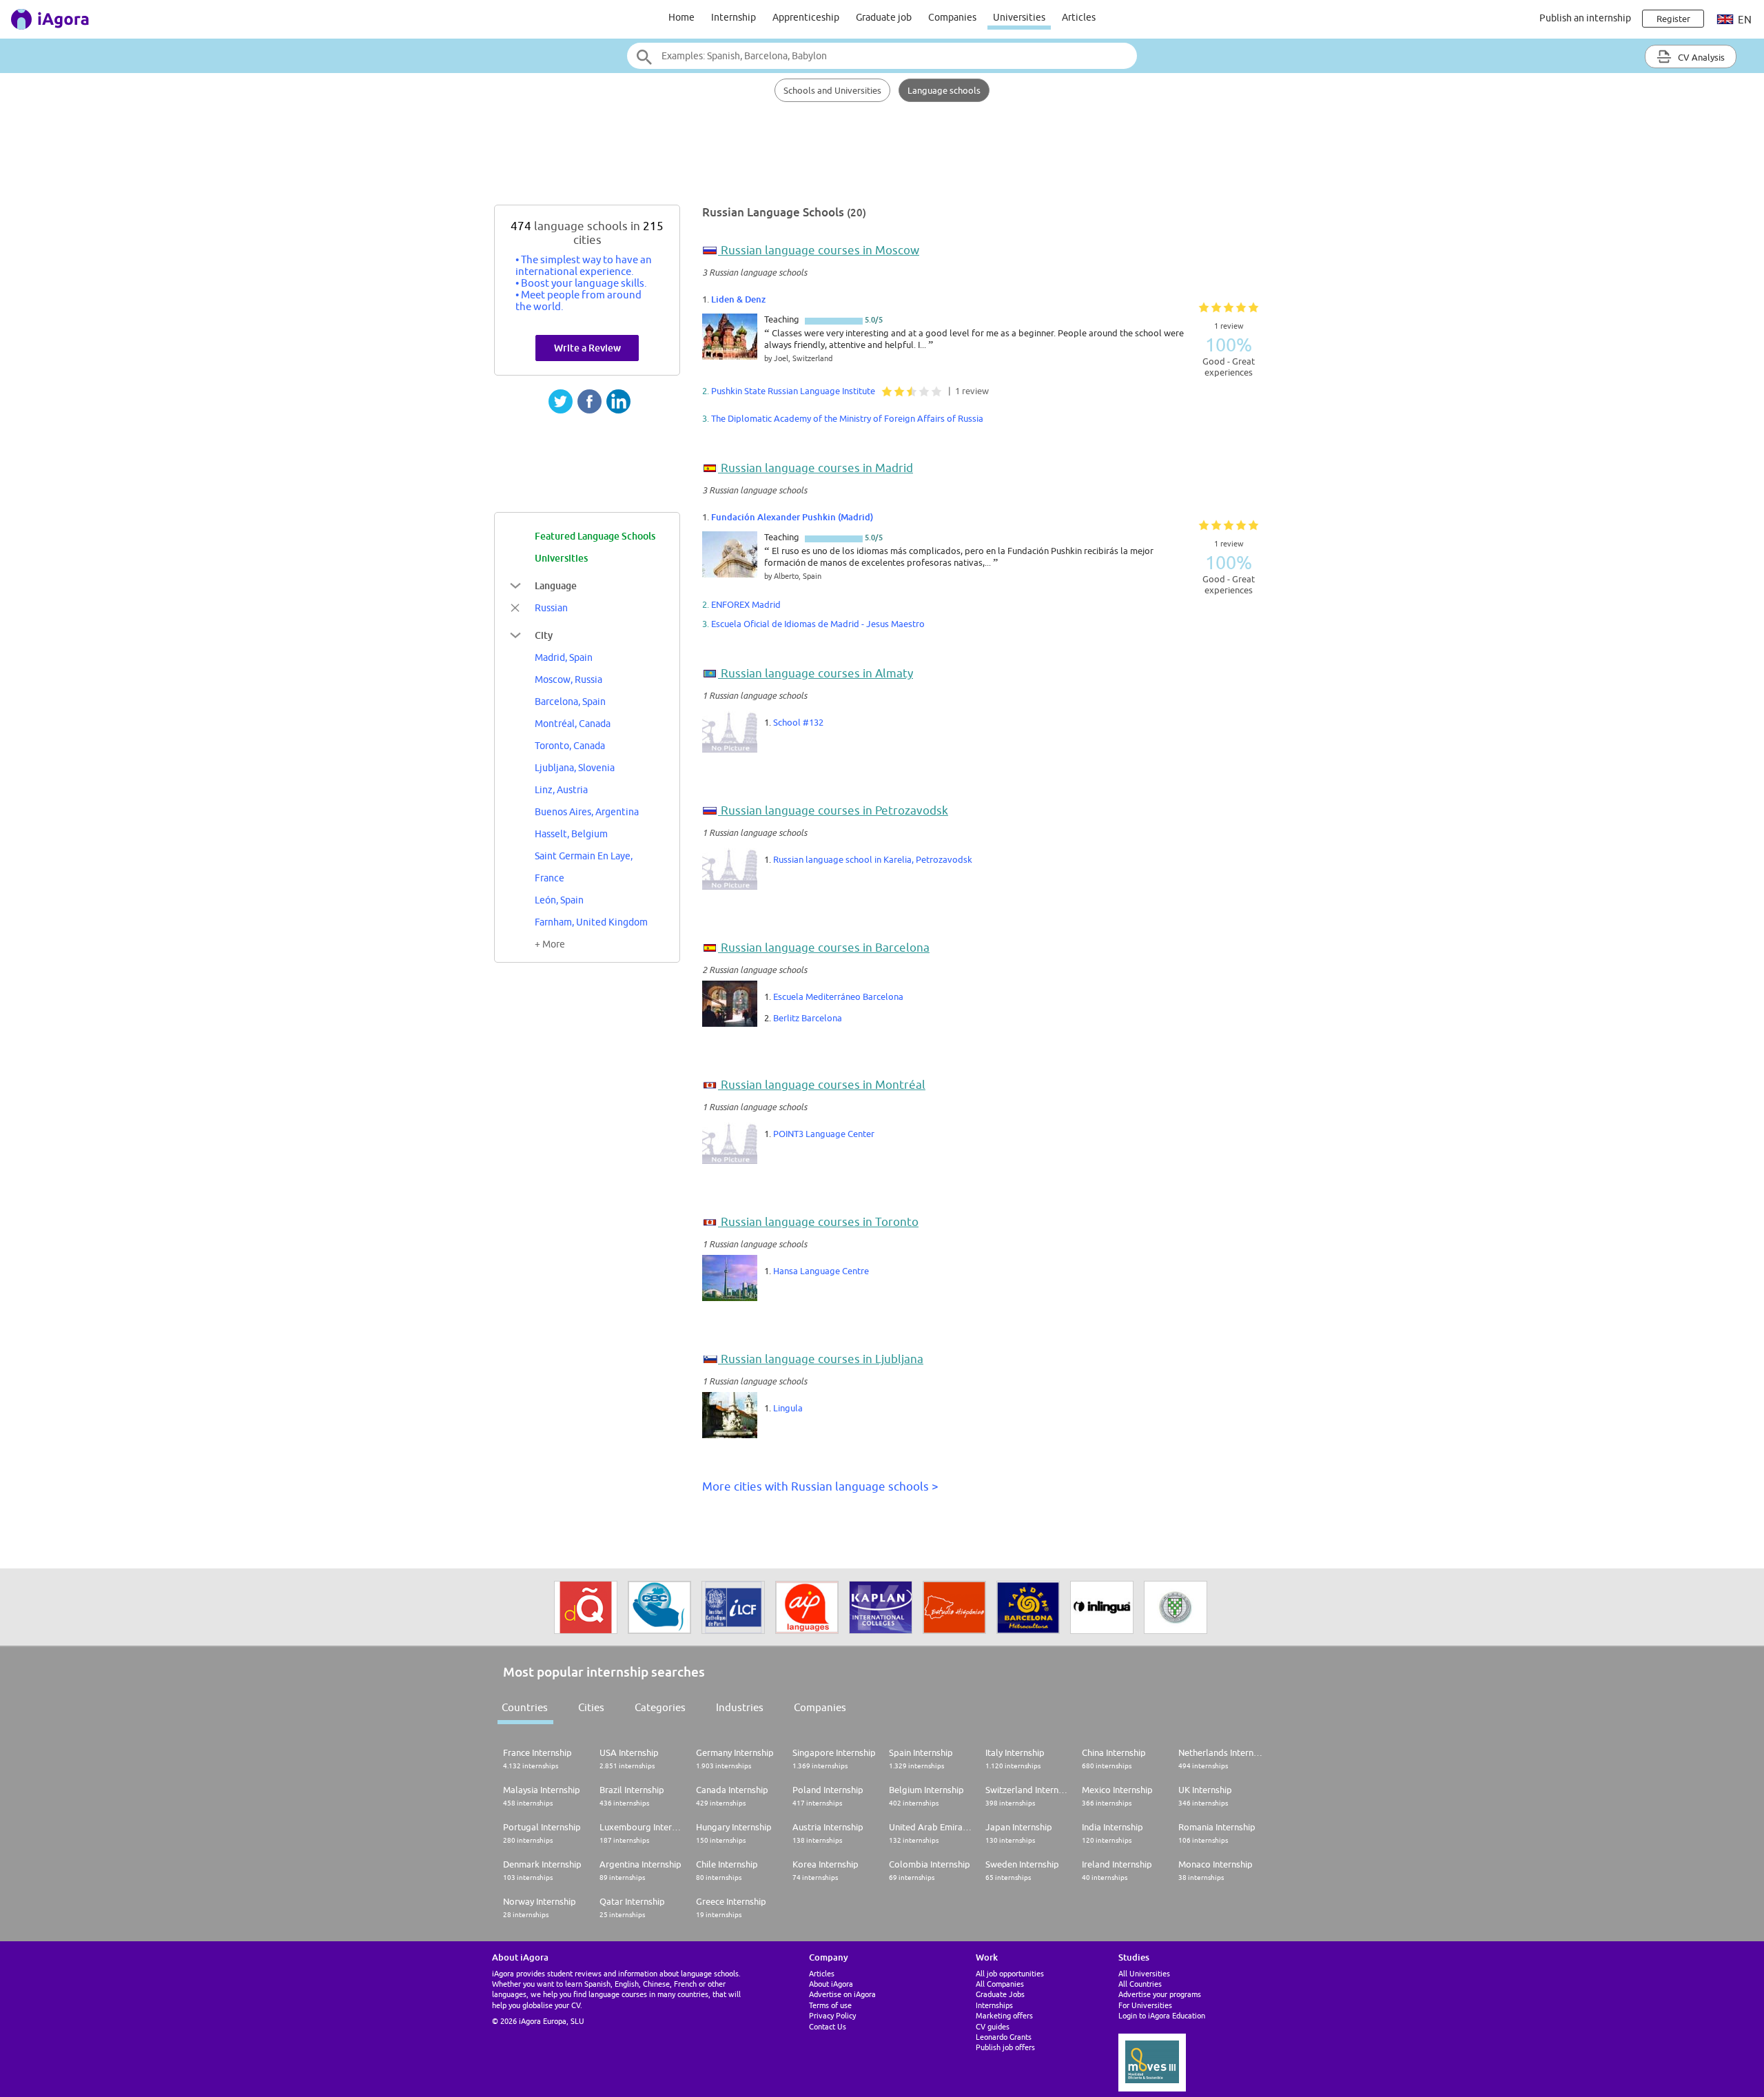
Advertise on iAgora (842, 1994)
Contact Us (828, 2026)
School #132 (798, 722)
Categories (660, 1707)
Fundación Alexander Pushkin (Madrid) (792, 517)
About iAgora (831, 1984)
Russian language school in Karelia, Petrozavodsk (873, 859)
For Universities (1145, 2005)
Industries (740, 1707)
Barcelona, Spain (570, 702)
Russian (551, 608)
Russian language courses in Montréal (823, 1085)
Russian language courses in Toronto (820, 1222)
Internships (994, 2005)
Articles (1079, 17)
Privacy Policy (832, 2015)
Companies (952, 17)
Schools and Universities (832, 90)
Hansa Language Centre (821, 1271)
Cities (591, 1707)
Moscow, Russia (568, 679)
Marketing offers (1004, 2015)
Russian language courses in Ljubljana (822, 1359)
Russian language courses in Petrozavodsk (834, 810)
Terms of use (830, 2005)
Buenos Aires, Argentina (587, 812)
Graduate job (884, 17)
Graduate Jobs (1000, 1994)
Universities (1019, 17)
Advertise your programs (1160, 1994)
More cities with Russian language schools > (820, 1486)
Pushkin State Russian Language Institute (793, 391)
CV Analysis (1700, 57)
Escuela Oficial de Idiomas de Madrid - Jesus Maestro (818, 624)
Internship (734, 17)
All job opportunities (1010, 1973)
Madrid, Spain (564, 657)
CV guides (993, 2026)
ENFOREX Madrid (746, 604)
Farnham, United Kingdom (591, 922)
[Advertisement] (882, 160)
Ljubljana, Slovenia (575, 768)
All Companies (1000, 1984)
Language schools (944, 90)
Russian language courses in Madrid (817, 468)
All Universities (1144, 1973)
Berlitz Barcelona (808, 1018)
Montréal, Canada (573, 724)
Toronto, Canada (570, 746)
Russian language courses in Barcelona (825, 948)
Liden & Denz (738, 299)
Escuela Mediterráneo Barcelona (838, 996)
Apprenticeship (806, 17)
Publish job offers (1005, 2047)
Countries (525, 1707)
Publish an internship (1585, 18)
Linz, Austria (561, 790)
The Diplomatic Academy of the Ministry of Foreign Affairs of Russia (847, 418)
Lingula (788, 1408)
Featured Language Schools (595, 536)
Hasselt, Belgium (571, 834)
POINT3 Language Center (824, 1134)
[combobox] (882, 56)
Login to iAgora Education (1162, 2015)
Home (681, 17)
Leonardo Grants (1004, 2037)
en (1744, 20)
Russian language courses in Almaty (817, 673)
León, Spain (559, 900)
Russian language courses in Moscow (820, 250)
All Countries (1140, 1984)
